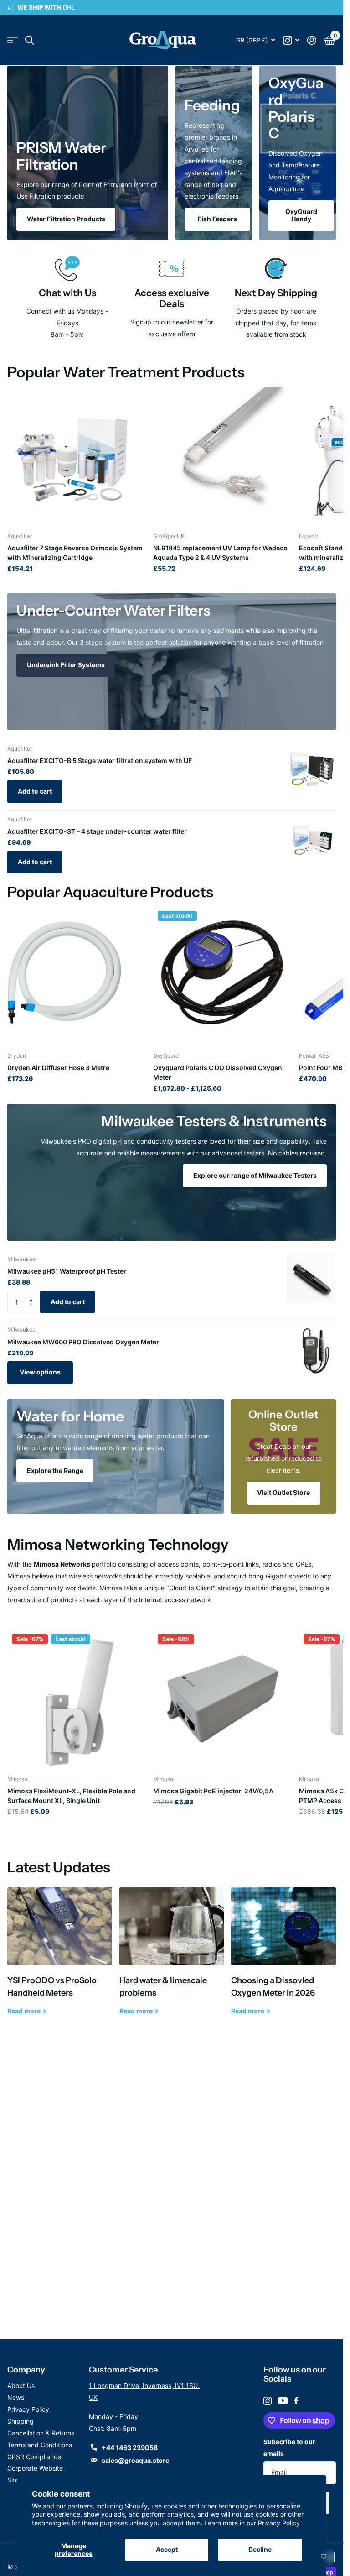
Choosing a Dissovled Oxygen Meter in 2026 (283, 1958)
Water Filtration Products (66, 219)
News (16, 2397)
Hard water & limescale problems (172, 1958)
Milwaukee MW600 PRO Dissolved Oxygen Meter (83, 1342)
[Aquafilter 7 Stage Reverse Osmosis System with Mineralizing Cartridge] (77, 456)
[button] (33, 1294)
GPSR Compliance (34, 2457)
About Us (21, 2385)
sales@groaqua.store (135, 2460)
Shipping (21, 2421)
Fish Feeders (217, 219)
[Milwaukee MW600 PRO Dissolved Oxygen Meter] (311, 1350)
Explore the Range (55, 1471)
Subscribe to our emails (289, 2448)
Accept (167, 2549)
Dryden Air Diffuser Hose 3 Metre (58, 1068)
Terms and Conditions (40, 2445)
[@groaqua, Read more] (291, 40)
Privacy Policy (279, 2523)
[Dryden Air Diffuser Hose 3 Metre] (77, 976)
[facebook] (296, 2401)
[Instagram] (268, 2401)
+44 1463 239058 (130, 2448)
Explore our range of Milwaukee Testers (255, 1175)
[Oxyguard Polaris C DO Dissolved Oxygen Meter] (222, 976)
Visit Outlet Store (283, 1492)
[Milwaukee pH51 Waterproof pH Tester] (311, 1280)
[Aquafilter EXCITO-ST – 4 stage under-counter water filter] (311, 840)
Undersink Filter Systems (66, 665)
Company (26, 2370)
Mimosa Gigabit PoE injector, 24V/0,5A (213, 1791)
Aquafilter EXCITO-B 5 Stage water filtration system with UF (100, 760)
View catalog (13, 40)
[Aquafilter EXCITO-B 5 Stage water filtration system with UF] (311, 769)
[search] (29, 40)
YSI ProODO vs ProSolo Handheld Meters (60, 1958)
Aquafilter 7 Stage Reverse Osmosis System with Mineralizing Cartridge (75, 553)
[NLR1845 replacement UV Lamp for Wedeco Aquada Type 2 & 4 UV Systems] (222, 456)
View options (40, 1372)
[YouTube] (283, 2401)
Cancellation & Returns (41, 2433)
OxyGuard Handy (301, 215)
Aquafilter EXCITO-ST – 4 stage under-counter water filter (97, 831)
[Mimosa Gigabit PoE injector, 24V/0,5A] (222, 1699)
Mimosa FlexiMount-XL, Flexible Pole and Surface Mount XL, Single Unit (71, 1796)
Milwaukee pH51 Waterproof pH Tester (67, 1271)
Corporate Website (35, 2468)
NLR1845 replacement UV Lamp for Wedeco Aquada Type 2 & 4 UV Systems (220, 553)
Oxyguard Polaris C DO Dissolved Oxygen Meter (218, 1072)
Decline (260, 2549)
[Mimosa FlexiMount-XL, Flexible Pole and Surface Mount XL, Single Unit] (77, 1699)
